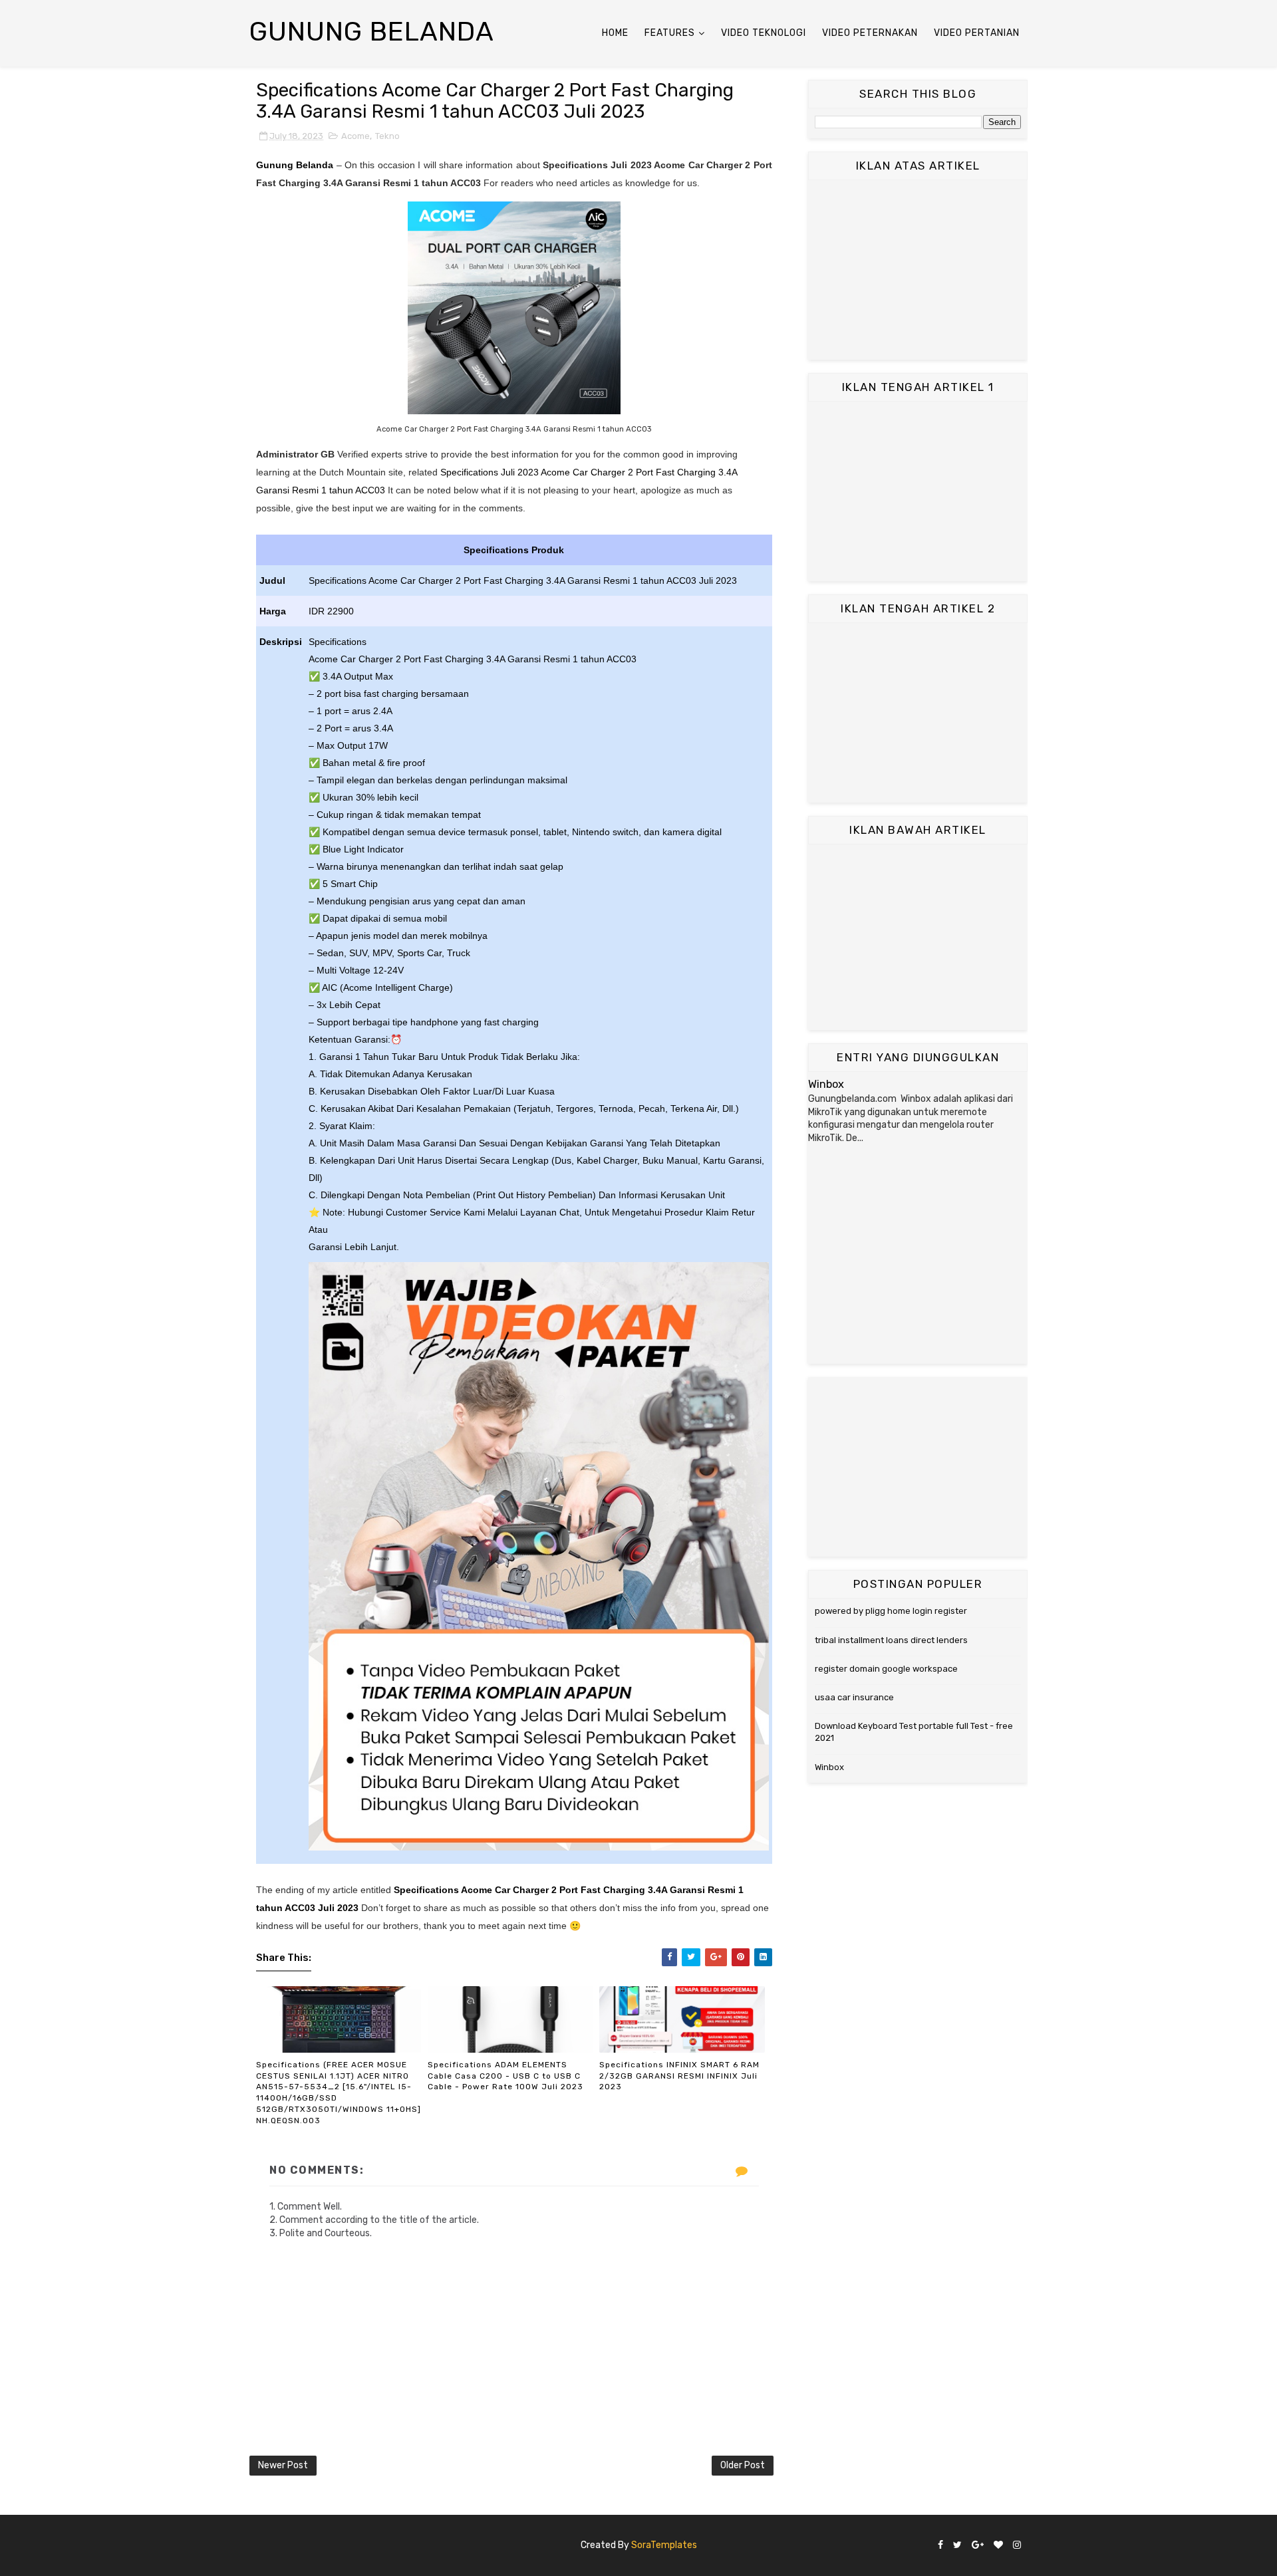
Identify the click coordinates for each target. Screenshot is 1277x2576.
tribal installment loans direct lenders (891, 1640)
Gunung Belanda (372, 32)
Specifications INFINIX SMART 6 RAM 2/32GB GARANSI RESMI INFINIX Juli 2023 (679, 2076)
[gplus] (978, 2546)
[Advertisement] (918, 270)
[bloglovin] (998, 2546)
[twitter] (957, 2546)
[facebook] (940, 2546)
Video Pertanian (977, 33)
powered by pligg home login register (891, 1611)
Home (615, 33)
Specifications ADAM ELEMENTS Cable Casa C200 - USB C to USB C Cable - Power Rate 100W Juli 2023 (505, 2076)
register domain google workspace (886, 1669)
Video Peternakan (870, 33)
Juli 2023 (338, 1908)
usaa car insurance (854, 1697)
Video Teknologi (764, 33)
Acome (355, 136)
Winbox (826, 1084)
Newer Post (283, 2465)
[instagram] (1017, 2546)
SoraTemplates (664, 2545)
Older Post (743, 2465)
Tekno (387, 136)
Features (670, 33)
